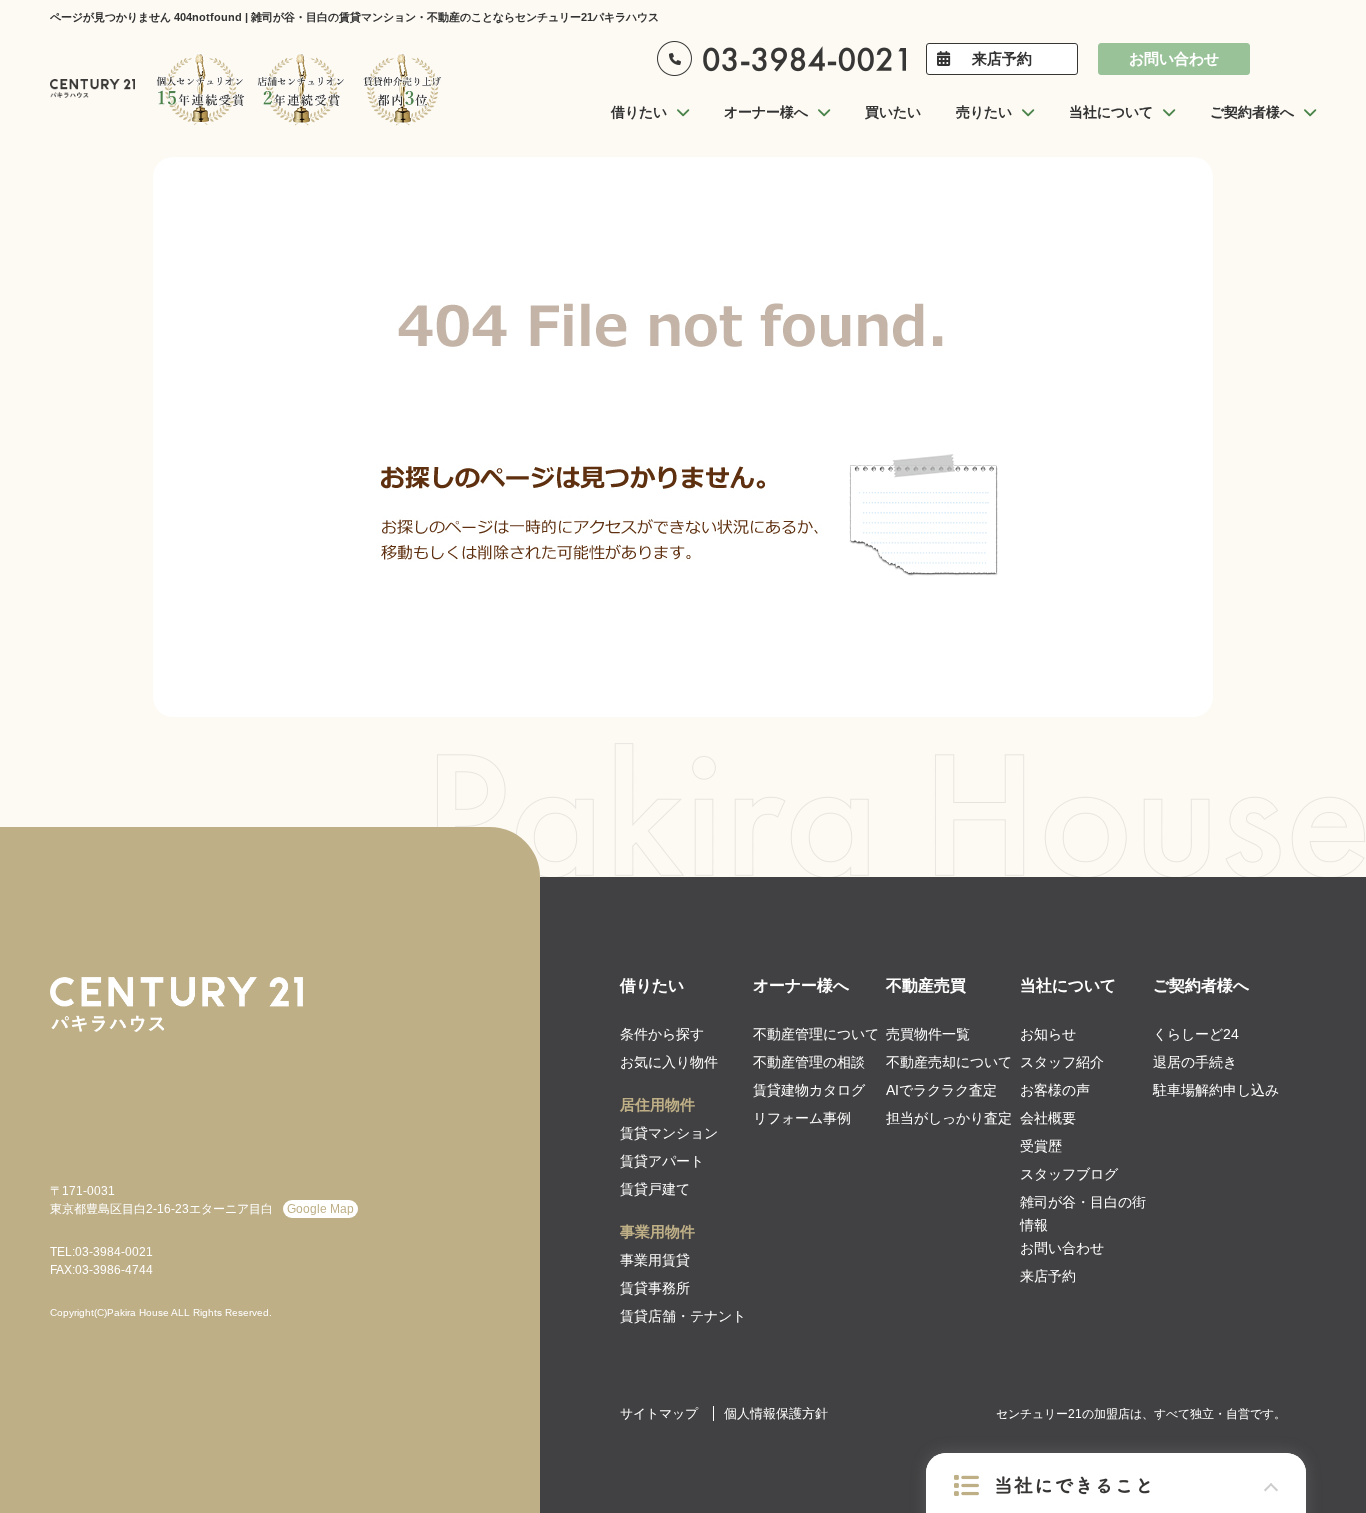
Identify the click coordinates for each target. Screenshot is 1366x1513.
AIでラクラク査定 (941, 1090)
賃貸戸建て (655, 1189)
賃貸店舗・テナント (683, 1316)
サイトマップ (659, 1413)
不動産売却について (949, 1062)
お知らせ (1048, 1034)
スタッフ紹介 (1062, 1062)
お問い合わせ (1174, 58)
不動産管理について (816, 1034)
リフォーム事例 (802, 1118)
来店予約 (1002, 58)
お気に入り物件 (669, 1062)
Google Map (320, 1209)
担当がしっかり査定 (949, 1118)
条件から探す (662, 1034)
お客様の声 (1055, 1090)
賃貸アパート (662, 1161)
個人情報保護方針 (776, 1413)
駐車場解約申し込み (1216, 1090)
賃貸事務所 (655, 1288)
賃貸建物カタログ (809, 1090)
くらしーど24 (1196, 1034)
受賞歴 (1041, 1146)
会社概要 (1048, 1118)
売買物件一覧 (928, 1034)
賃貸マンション (669, 1133)
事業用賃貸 (655, 1260)
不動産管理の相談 (809, 1062)
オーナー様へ (801, 985)
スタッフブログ (1069, 1174)
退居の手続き (1195, 1062)
